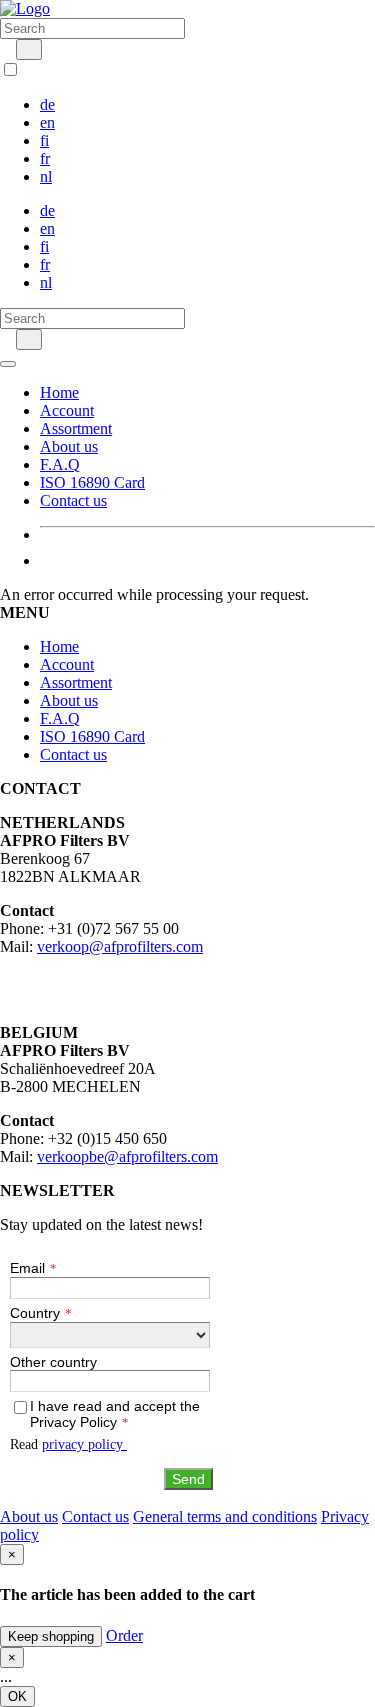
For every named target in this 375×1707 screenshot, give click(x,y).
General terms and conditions (225, 1516)
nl (46, 176)
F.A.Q (60, 464)
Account (67, 410)
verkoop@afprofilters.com (120, 946)
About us (69, 446)
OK (17, 1696)
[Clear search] (6, 48)
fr (45, 158)
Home (59, 392)
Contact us (73, 500)
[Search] (29, 49)
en (47, 122)
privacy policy (84, 1444)
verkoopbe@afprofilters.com (127, 1156)
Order (124, 1635)
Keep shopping (51, 1636)
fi (44, 140)
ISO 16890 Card (92, 482)
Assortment (76, 428)
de (47, 104)
